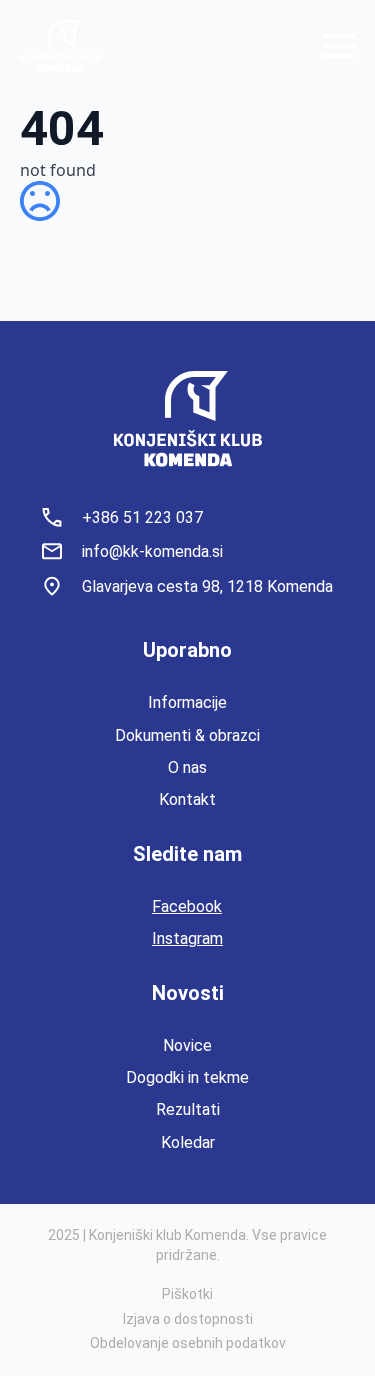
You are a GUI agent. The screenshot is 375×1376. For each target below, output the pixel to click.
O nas (187, 767)
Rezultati (188, 1109)
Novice (187, 1045)
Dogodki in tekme (187, 1077)
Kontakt (187, 799)
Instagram (187, 938)
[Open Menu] (339, 46)
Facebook (187, 906)
